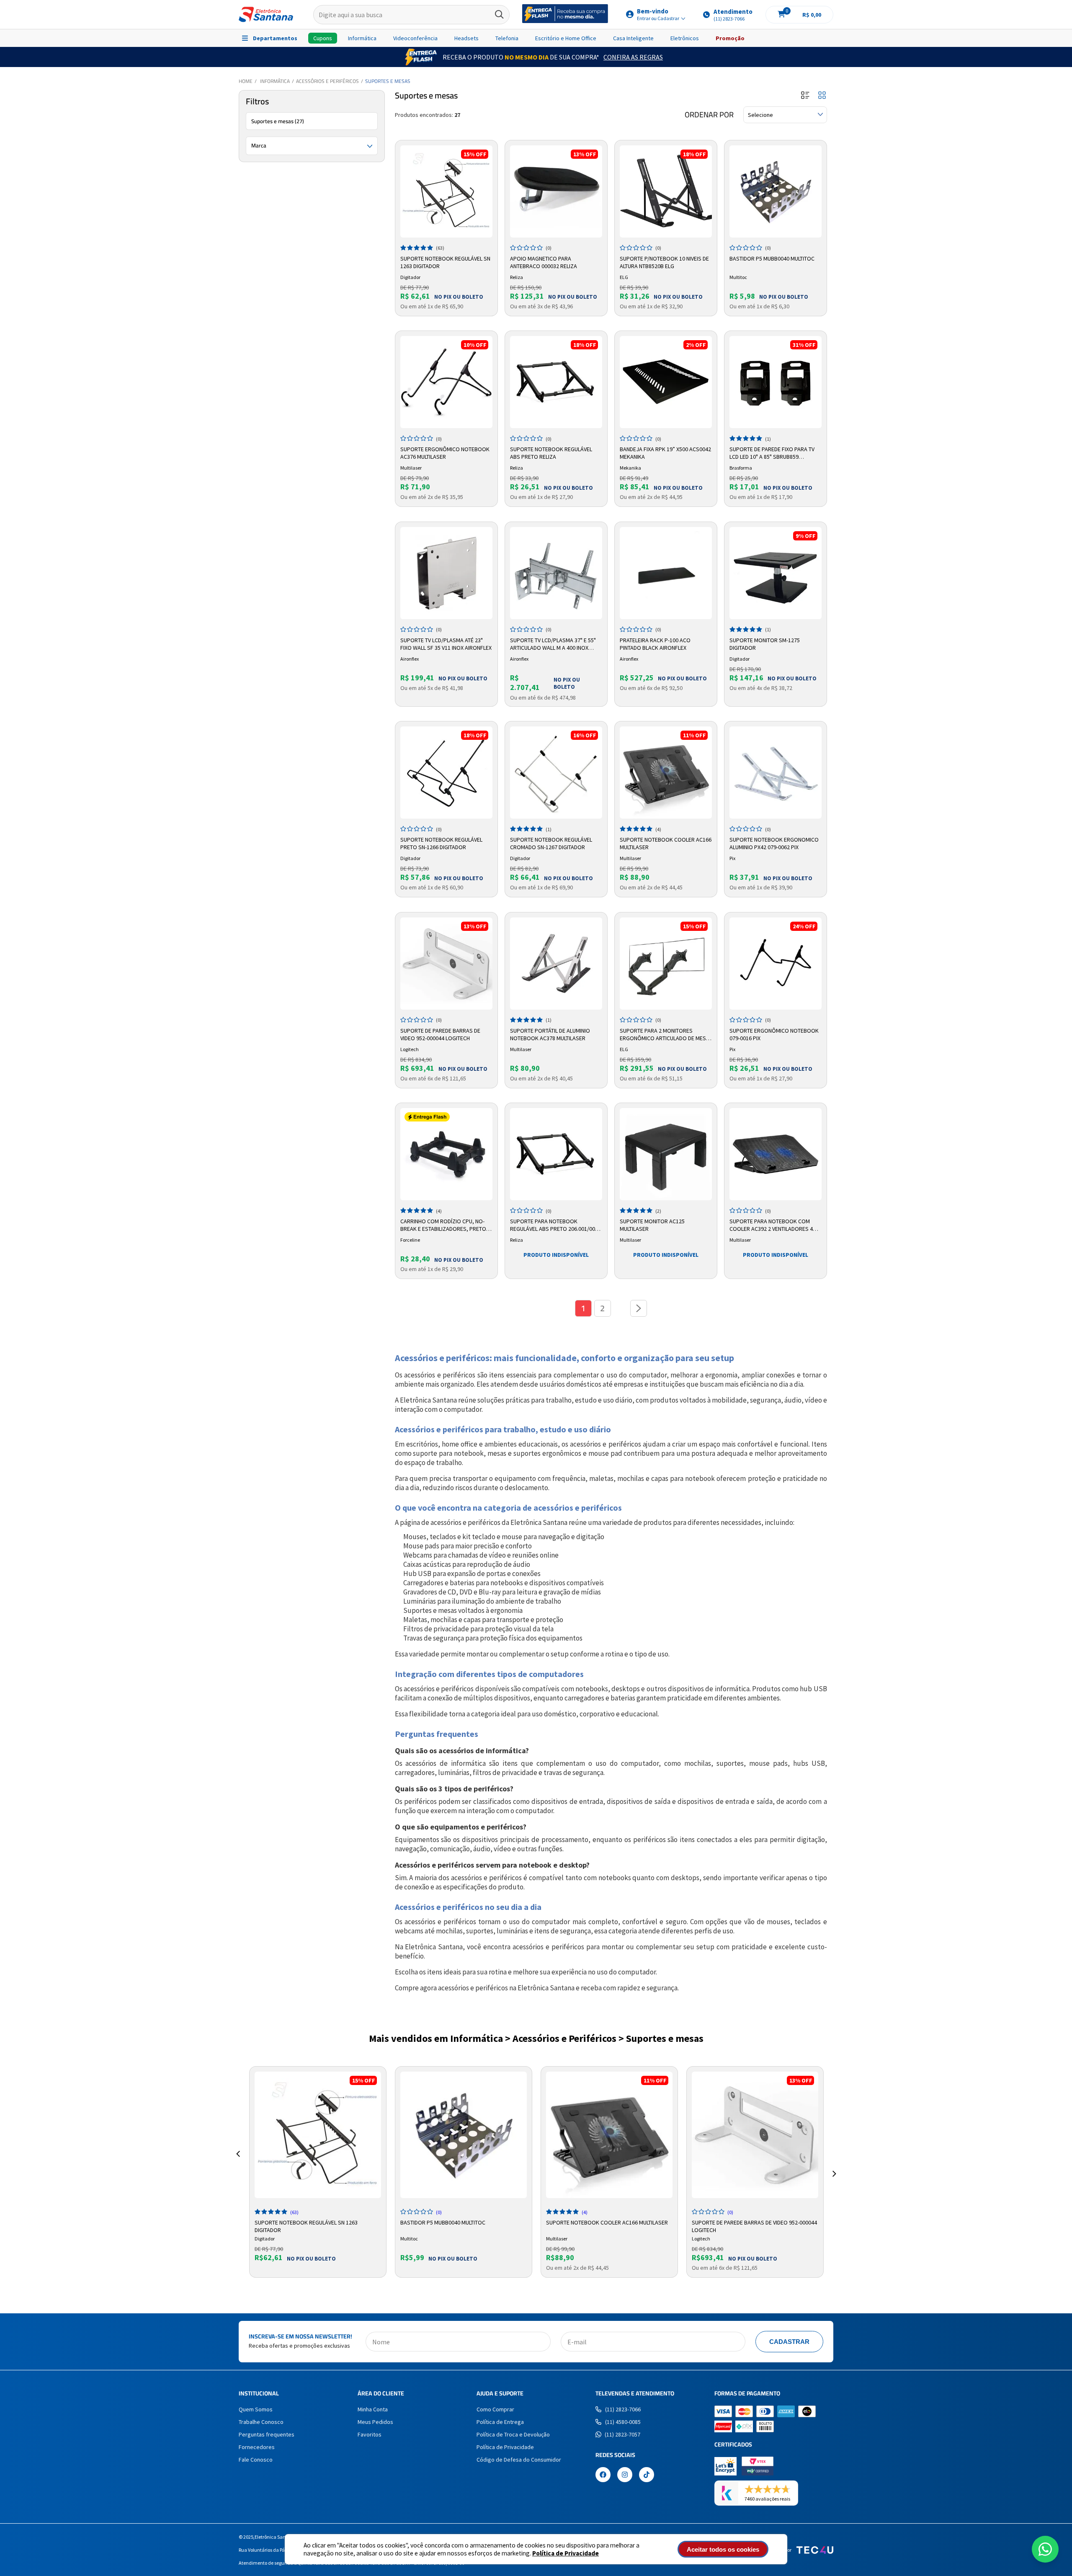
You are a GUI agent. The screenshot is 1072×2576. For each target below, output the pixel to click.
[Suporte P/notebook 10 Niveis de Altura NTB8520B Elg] (666, 191)
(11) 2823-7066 (623, 2409)
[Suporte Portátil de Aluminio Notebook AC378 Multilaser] (556, 964)
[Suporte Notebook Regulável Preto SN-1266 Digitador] (446, 773)
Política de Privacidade (566, 2553)
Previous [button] (238, 2164)
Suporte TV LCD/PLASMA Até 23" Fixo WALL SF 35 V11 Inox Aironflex (446, 644)
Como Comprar (495, 2409)
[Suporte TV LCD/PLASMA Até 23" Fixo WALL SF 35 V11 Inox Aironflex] (446, 573)
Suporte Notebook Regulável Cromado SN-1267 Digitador (551, 843)
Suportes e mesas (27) (278, 121)
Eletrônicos (685, 38)
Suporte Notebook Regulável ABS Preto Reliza (551, 453)
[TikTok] (647, 2475)
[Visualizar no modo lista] (805, 96)
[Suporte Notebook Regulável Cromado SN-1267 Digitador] (556, 773)
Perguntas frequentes (267, 2434)
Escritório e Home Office (566, 38)
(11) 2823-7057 (622, 2434)
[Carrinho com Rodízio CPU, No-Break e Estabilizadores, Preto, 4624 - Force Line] (446, 1154)
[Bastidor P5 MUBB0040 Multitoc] (776, 191)
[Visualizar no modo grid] (822, 96)
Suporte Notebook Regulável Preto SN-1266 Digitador (441, 843)
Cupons (323, 38)
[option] (318, 2172)
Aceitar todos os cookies (723, 2549)
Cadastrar (789, 2342)
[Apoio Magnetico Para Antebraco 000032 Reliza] (556, 191)
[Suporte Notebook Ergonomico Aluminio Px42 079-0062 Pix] (776, 773)
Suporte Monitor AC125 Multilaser (652, 1225)
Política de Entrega (500, 2422)
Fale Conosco (256, 2460)
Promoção (730, 38)
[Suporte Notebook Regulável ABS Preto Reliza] (556, 382)
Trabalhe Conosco (261, 2422)
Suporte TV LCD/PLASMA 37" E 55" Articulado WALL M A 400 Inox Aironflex (553, 644)
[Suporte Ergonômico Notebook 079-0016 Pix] (776, 964)
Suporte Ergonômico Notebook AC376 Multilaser (445, 453)
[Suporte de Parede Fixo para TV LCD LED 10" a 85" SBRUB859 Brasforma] (776, 382)
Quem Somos (256, 2409)
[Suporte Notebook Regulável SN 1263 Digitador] (446, 191)
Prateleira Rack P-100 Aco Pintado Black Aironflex (655, 644)
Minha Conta (373, 2409)
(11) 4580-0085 (623, 2422)
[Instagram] (625, 2475)
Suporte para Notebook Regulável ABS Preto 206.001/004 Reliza (554, 1225)
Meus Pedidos (375, 2422)
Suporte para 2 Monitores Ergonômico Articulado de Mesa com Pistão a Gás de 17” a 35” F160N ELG (665, 1035)
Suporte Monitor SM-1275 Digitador (765, 644)
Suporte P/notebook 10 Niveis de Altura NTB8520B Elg (664, 262)
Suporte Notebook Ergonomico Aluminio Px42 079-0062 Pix (774, 843)
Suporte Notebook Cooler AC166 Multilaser (666, 843)
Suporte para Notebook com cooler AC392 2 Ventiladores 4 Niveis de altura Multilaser (771, 1225)
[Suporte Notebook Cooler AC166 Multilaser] (666, 773)
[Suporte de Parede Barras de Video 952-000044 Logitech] (446, 964)
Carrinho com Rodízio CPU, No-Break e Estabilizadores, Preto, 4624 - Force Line (444, 1225)
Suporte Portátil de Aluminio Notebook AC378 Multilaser (550, 1034)
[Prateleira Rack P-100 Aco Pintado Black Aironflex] (666, 573)
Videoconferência (415, 38)
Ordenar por (709, 115)
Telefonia (507, 38)
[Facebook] (603, 2475)
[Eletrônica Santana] (266, 14)
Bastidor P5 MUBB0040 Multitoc (772, 258)
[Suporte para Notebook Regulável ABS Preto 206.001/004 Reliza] (556, 1154)
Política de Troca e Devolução (513, 2434)
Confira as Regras (633, 57)
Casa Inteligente (633, 38)
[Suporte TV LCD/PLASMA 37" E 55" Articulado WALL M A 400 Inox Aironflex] (556, 573)
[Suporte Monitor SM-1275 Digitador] (776, 573)
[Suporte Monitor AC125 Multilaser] (666, 1154)
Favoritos (370, 2434)
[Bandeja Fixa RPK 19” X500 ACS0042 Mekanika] (666, 382)
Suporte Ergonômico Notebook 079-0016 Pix (774, 1034)
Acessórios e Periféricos (327, 81)
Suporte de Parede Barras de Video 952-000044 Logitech (440, 1034)
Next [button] (834, 2164)
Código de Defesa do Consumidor (519, 2460)
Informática (362, 38)
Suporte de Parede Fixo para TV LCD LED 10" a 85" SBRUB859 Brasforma (772, 453)
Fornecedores (257, 2447)
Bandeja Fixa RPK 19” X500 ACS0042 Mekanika (665, 453)
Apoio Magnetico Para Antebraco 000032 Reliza (544, 262)
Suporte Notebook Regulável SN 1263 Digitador (445, 262)
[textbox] (411, 15)
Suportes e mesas (388, 81)
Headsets (466, 38)
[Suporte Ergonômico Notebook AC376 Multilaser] (446, 382)
